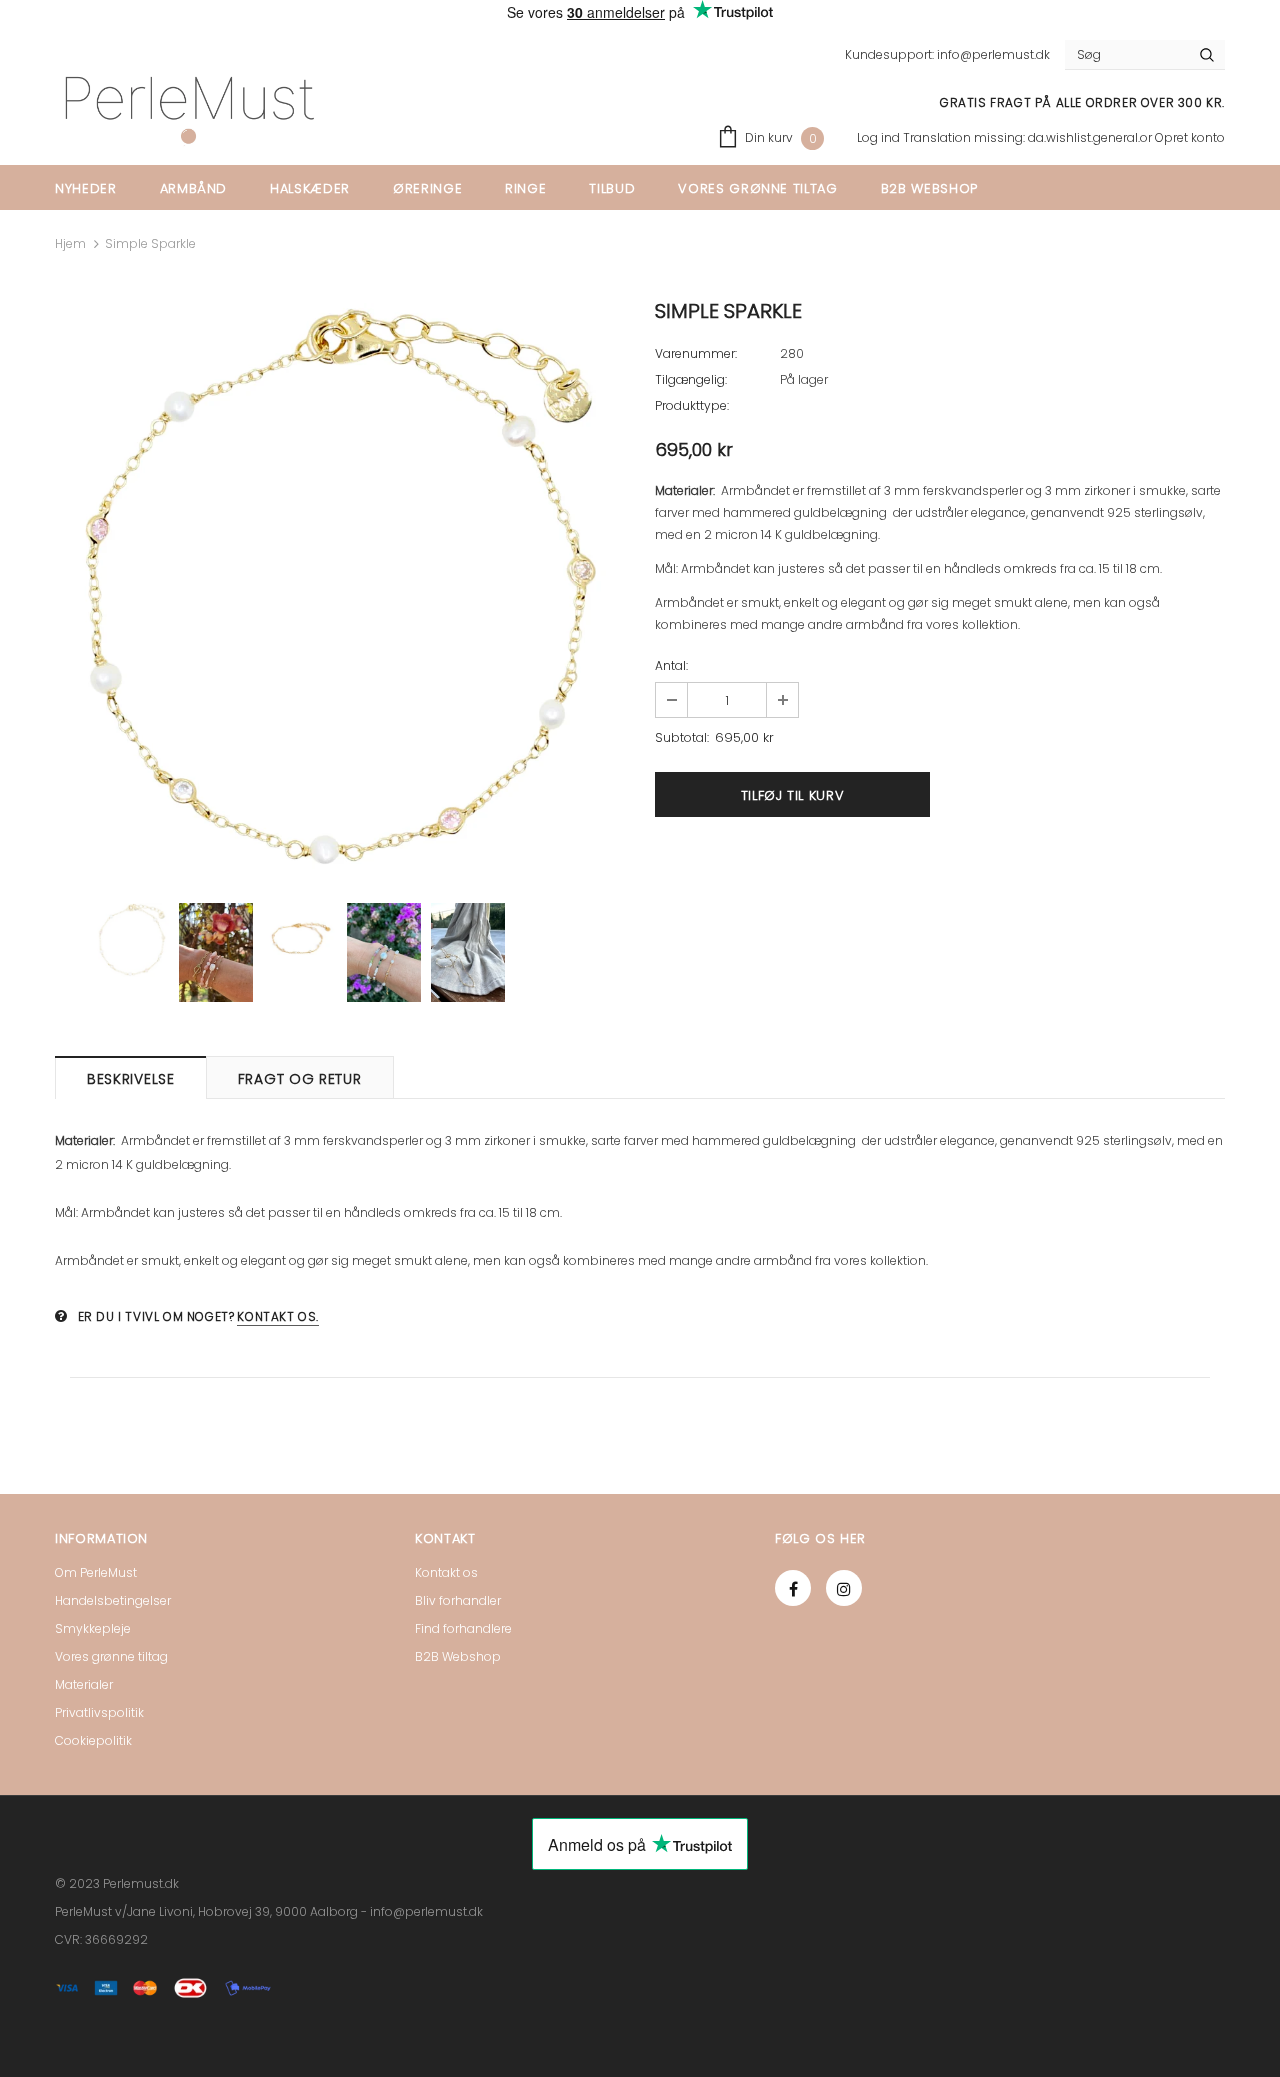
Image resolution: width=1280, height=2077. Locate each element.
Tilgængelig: (691, 379)
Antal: (671, 665)
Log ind (880, 137)
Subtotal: (682, 737)
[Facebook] (793, 1588)
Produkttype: (692, 405)
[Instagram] (844, 1588)
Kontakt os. (278, 1316)
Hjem (70, 243)
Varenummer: (696, 353)
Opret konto (1190, 137)
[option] (340, 588)
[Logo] (188, 110)
